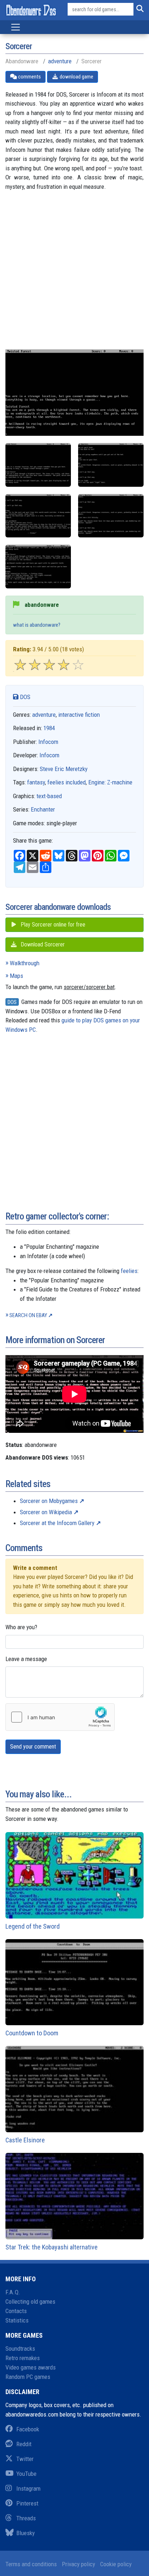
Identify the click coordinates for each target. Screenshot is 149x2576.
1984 (49, 728)
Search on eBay (28, 1315)
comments (29, 77)
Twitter (25, 2459)
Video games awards (31, 2367)
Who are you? (21, 1627)
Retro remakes (23, 2358)
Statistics (17, 2320)
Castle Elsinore (25, 2140)
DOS (24, 697)
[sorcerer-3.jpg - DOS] (38, 516)
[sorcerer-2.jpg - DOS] (111, 465)
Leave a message (26, 1659)
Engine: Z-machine (110, 782)
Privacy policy (78, 2564)
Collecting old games (30, 2302)
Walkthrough (25, 963)
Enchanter (43, 809)
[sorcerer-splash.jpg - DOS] (38, 567)
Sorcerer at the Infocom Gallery (57, 1523)
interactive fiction (79, 715)
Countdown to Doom (32, 2033)
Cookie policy (116, 2564)
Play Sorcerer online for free (52, 925)
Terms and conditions (31, 2564)
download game (76, 77)
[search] (139, 9)
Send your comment (33, 1747)
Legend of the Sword (33, 1926)
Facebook (28, 2429)
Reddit (24, 2444)
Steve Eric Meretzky (64, 769)
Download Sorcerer (42, 944)
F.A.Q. (13, 2292)
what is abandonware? (37, 625)
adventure (60, 61)
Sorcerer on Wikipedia (46, 1512)
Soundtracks (20, 2349)
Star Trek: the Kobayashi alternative (52, 2247)
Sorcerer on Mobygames (49, 1501)
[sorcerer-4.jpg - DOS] (111, 516)
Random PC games (28, 2377)
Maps (16, 976)
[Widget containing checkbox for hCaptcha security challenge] (60, 1717)
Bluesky (25, 2533)
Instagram (28, 2488)
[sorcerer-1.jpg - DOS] (38, 465)
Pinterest (27, 2503)
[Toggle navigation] (16, 27)
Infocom (48, 742)
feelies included (67, 782)
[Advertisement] (74, 275)
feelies (129, 1271)
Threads (26, 2518)
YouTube (26, 2474)
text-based (49, 796)
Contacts (16, 2311)
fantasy (36, 782)
